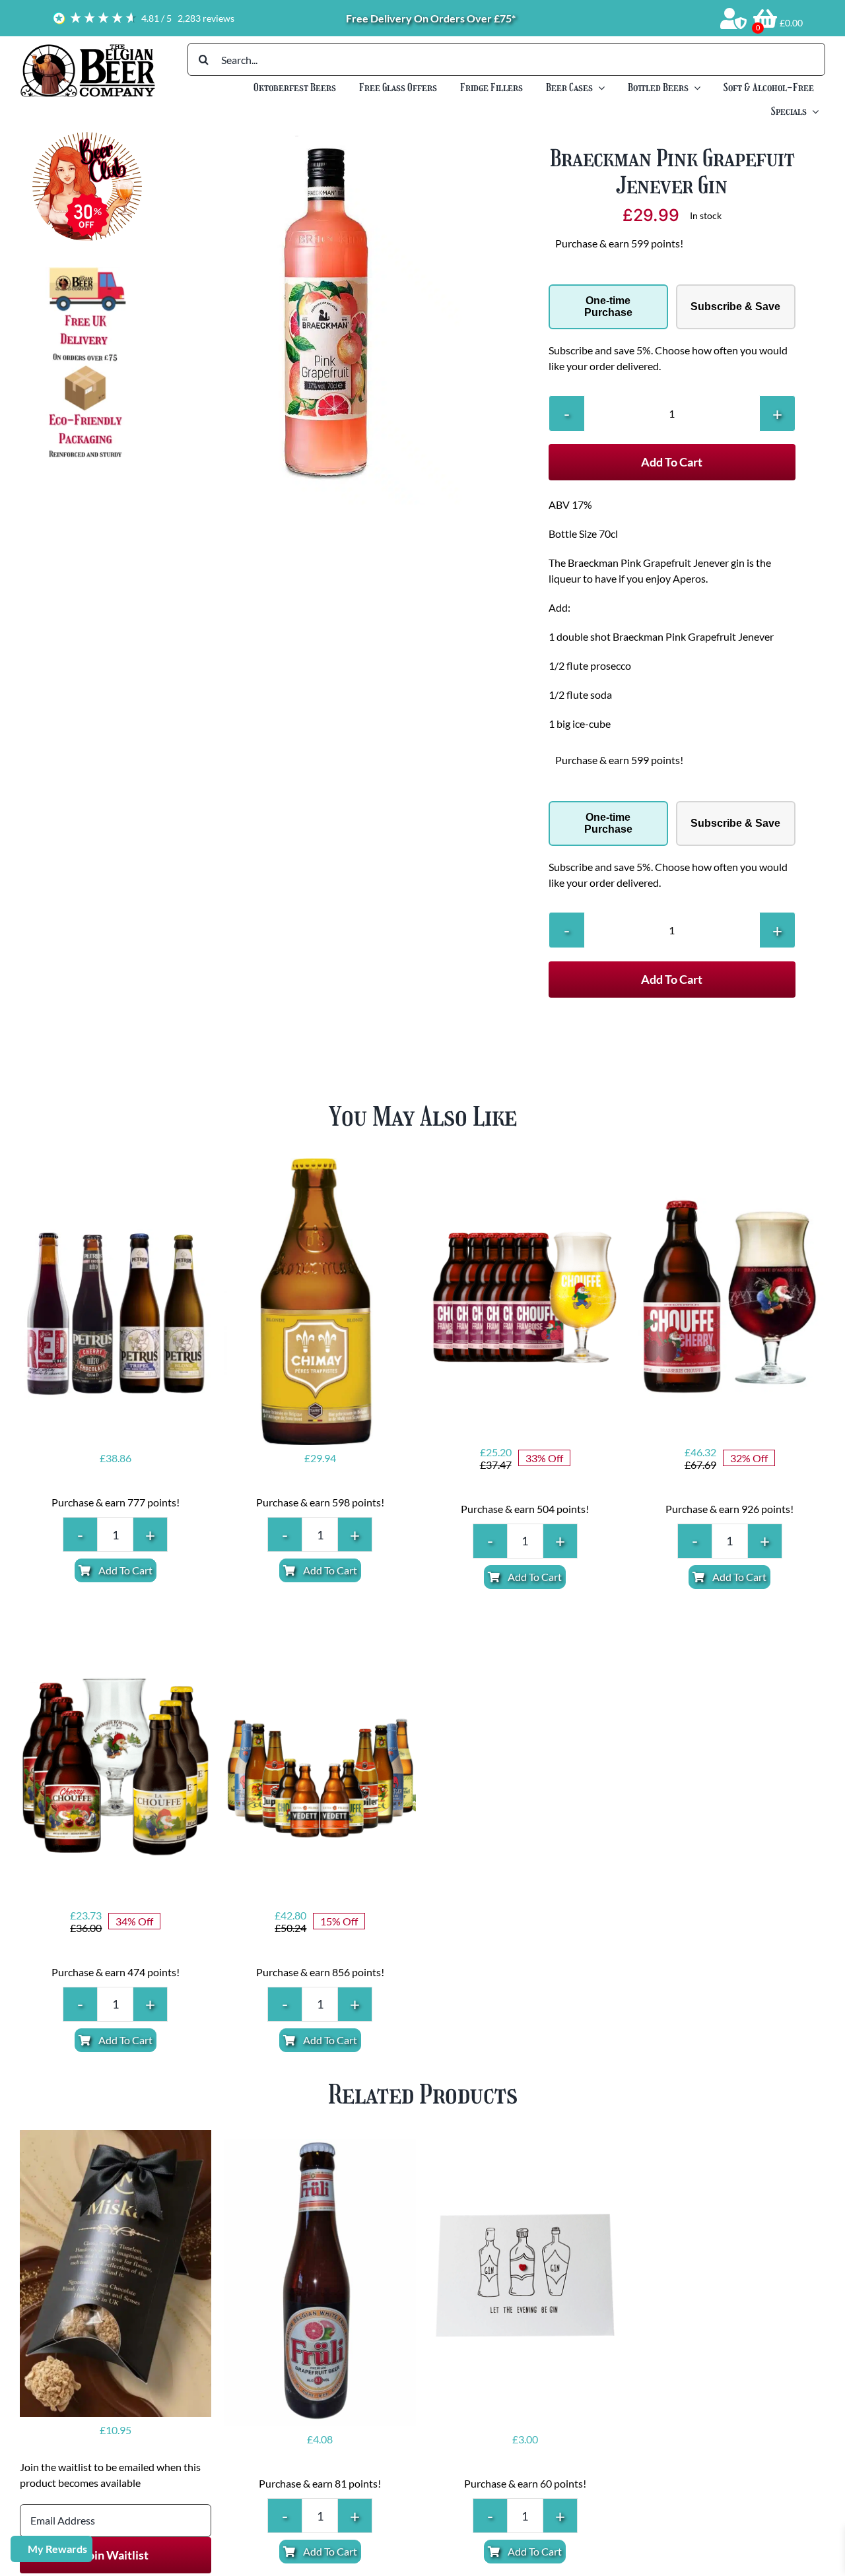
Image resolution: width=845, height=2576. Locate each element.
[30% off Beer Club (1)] (87, 137)
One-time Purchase (608, 306)
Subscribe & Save (735, 306)
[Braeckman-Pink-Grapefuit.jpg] (337, 318)
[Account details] (733, 18)
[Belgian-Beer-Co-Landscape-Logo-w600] (87, 48)
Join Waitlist (116, 2555)
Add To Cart (672, 462)
